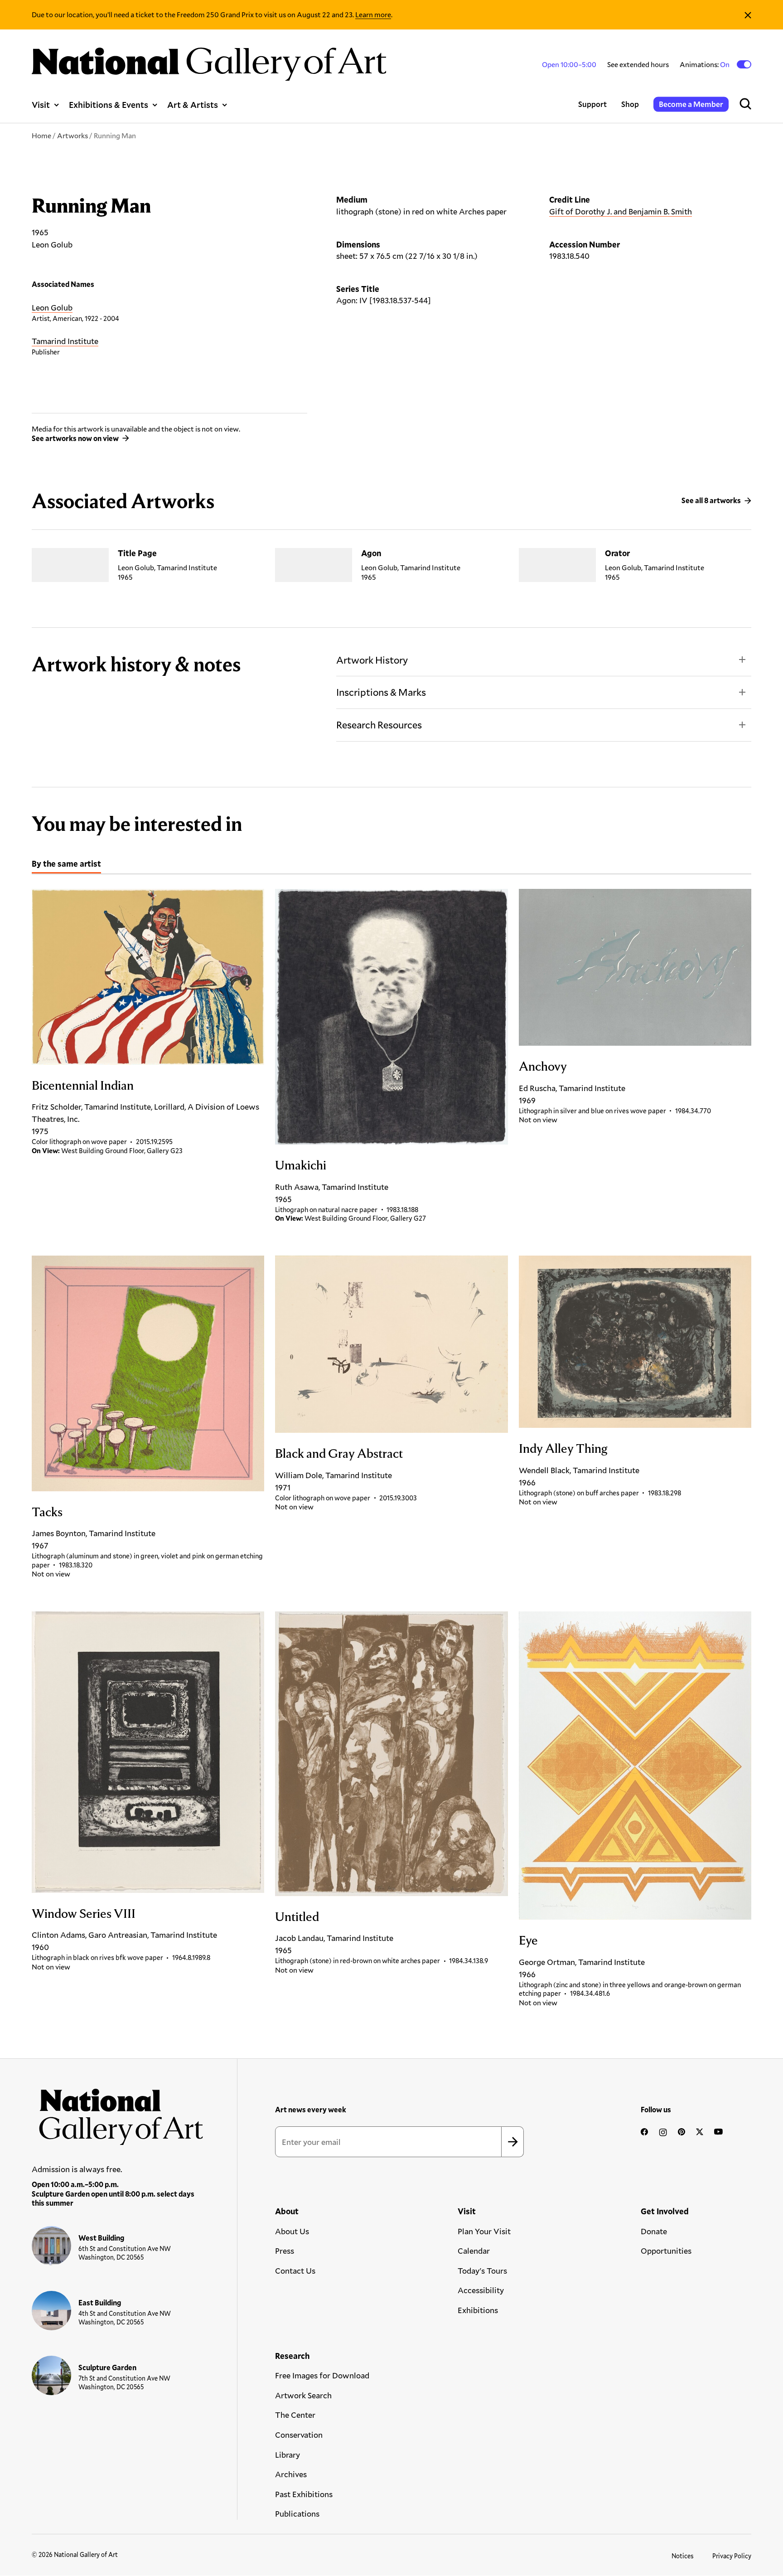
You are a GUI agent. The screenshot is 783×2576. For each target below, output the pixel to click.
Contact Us (295, 2270)
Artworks (72, 135)
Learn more (373, 14)
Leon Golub (52, 307)
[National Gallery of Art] (118, 2113)
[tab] (66, 865)
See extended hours (638, 64)
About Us (292, 2231)
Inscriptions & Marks (381, 692)
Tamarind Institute (65, 341)
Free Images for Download (322, 2375)
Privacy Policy (732, 2556)
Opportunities (666, 2251)
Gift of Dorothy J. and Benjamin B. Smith (621, 211)
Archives (291, 2474)
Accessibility (481, 2290)
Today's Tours (482, 2270)
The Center (295, 2415)
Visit (41, 104)
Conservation (299, 2435)
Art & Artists (193, 104)
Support (592, 104)
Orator (617, 553)
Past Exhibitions (304, 2494)
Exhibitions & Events (109, 104)
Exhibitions (478, 2310)
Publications (297, 2513)
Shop (630, 104)
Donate (654, 2231)
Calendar (474, 2251)
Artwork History (372, 660)
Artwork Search (303, 2395)
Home (41, 135)
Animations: (705, 64)
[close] (748, 15)
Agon (371, 553)
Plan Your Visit (484, 2231)
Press (285, 2251)
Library (288, 2455)
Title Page (137, 553)
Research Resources (379, 725)
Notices (683, 2556)
